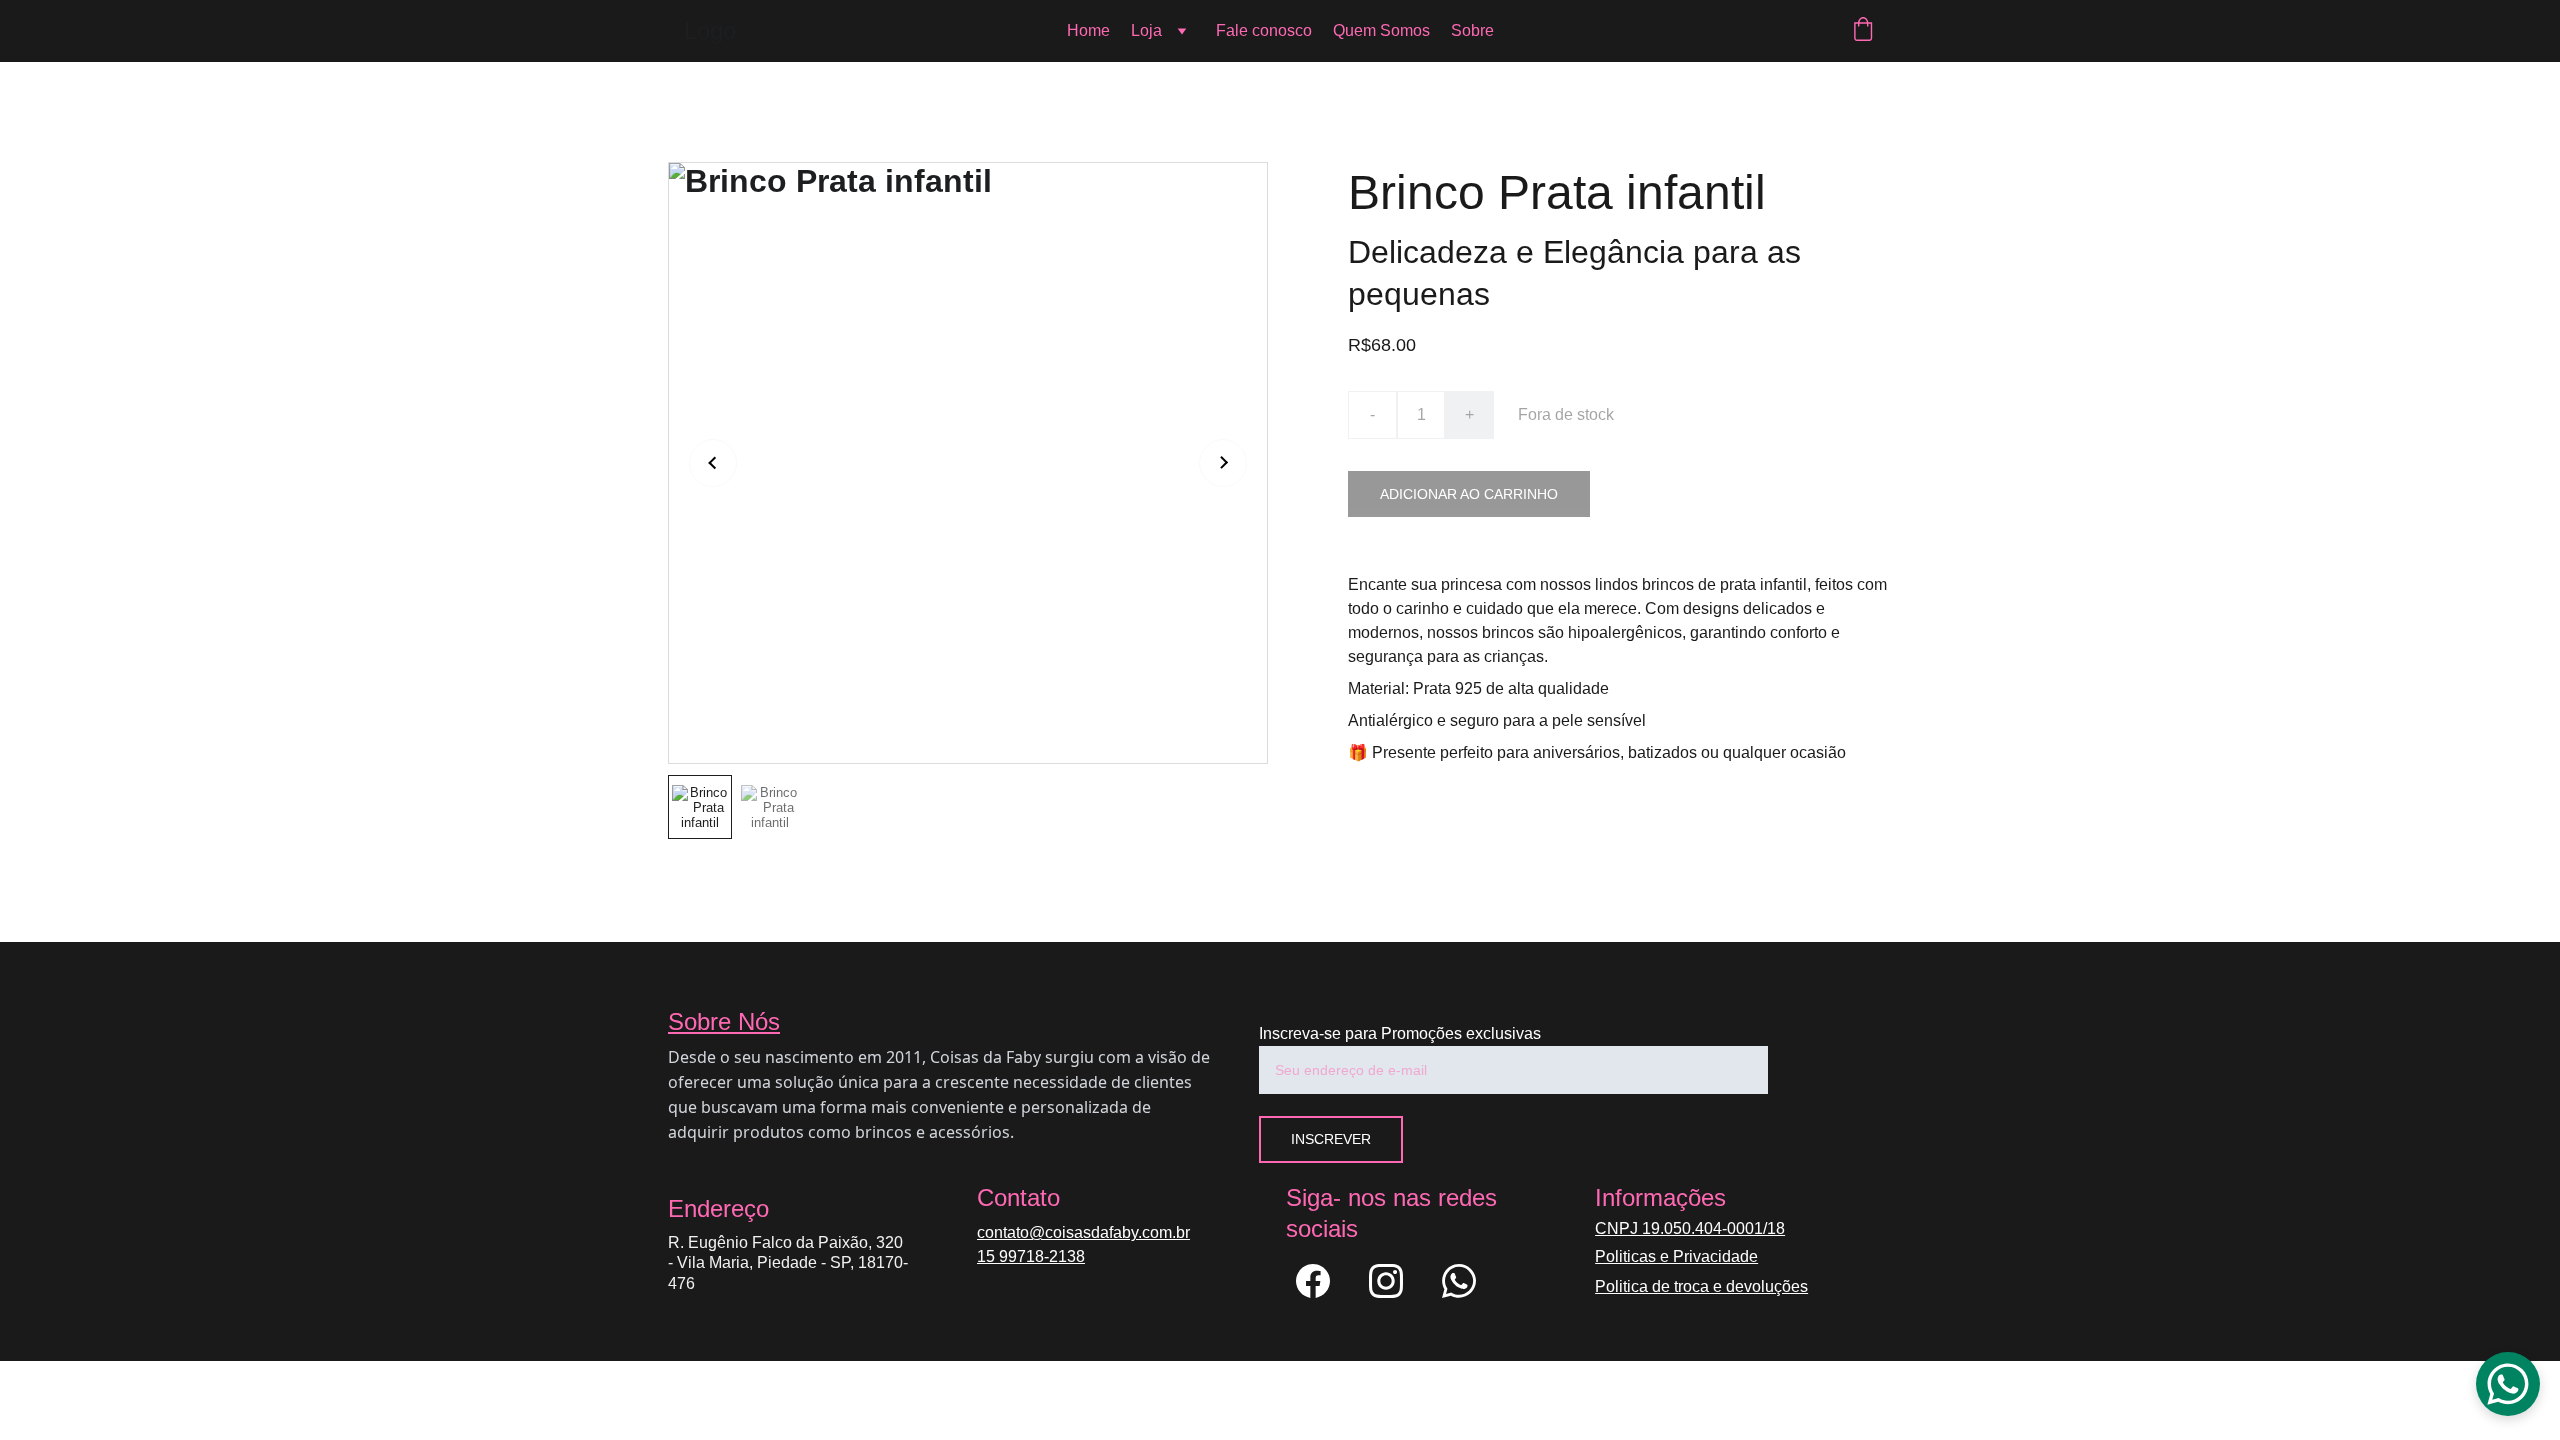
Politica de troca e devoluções (1701, 1286)
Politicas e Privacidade (1676, 1256)
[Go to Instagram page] (1396, 1281)
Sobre (1472, 30)
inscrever (1331, 1139)
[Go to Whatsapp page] (1459, 1281)
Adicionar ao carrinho (1469, 494)
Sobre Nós (724, 1021)
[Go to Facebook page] (1323, 1281)
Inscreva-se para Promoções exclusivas (1400, 1033)
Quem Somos (1381, 30)
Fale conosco (1264, 30)
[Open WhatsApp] (2508, 1384)
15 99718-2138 (1031, 1256)
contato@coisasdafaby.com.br (1083, 1232)
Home (1088, 30)
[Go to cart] (1863, 31)
